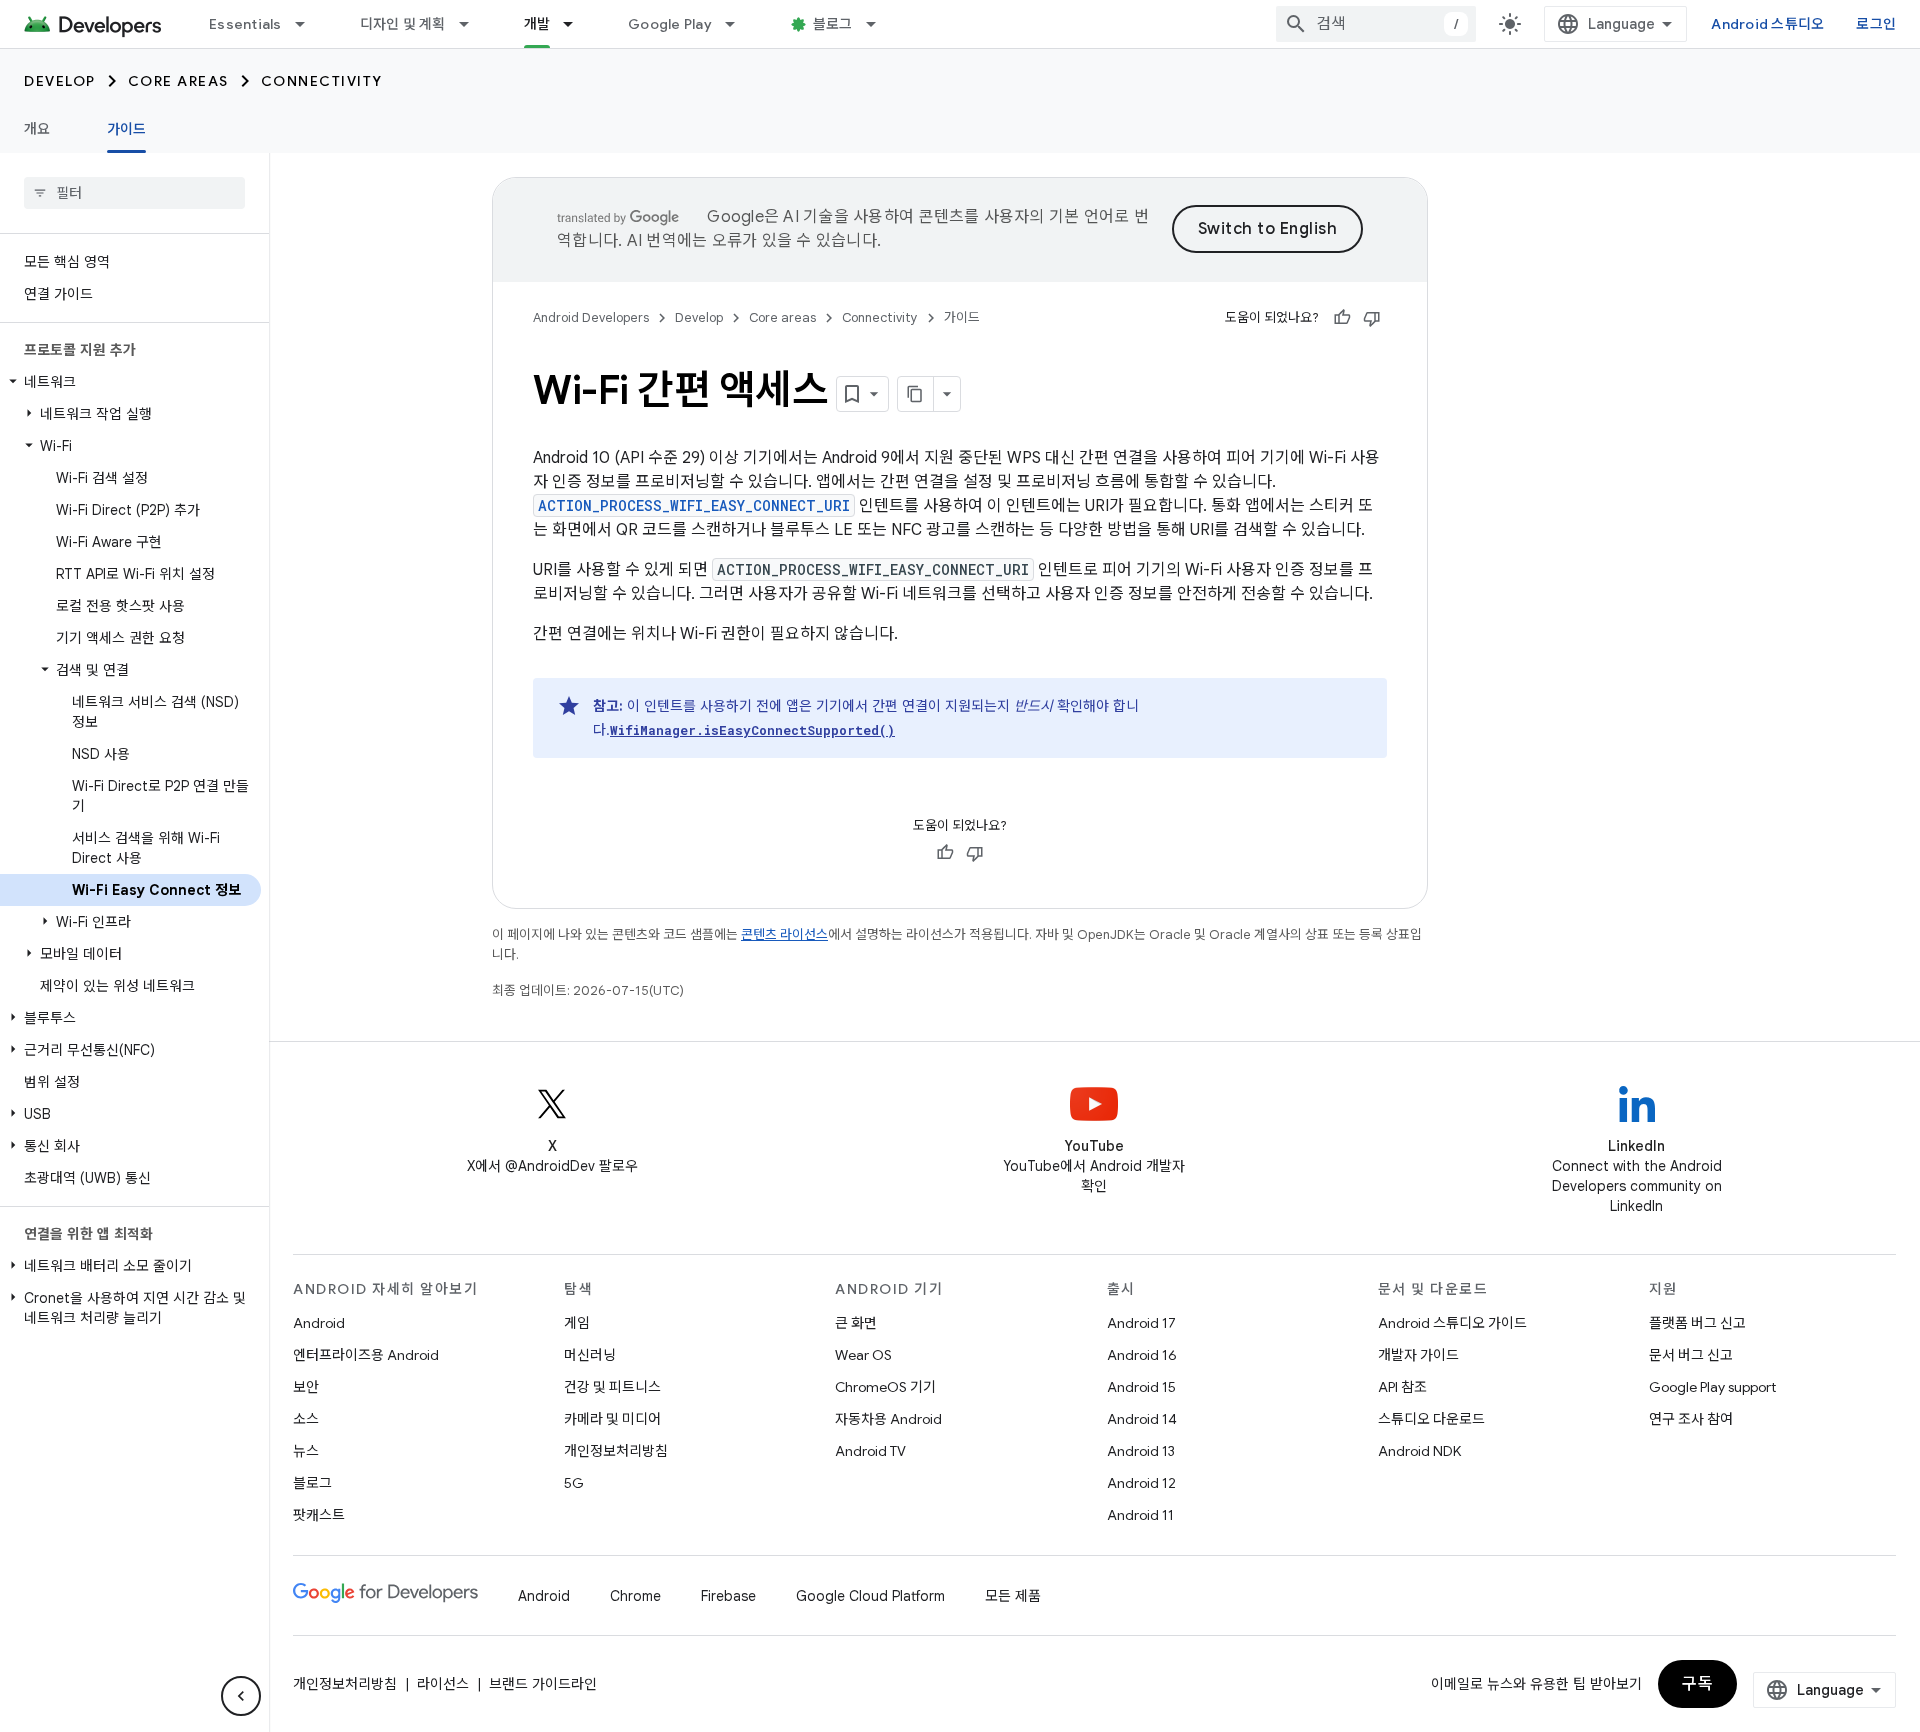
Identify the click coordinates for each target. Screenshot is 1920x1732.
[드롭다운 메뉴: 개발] (577, 24)
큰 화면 (856, 1323)
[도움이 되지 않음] (1372, 318)
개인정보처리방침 (616, 1451)
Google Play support (1712, 1387)
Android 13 (1141, 1451)
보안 (306, 1387)
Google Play (670, 24)
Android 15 (1141, 1387)
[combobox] (1376, 24)
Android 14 (1142, 1419)
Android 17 (1141, 1323)
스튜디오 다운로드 (1431, 1419)
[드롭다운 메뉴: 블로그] (880, 24)
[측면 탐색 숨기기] (241, 1696)
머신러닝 (590, 1355)
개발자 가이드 (1418, 1355)
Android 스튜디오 (1767, 24)
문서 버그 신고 (1691, 1355)
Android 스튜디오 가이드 (1452, 1323)
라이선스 (443, 1684)
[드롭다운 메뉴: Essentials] (309, 24)
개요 (37, 129)
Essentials (245, 24)
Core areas (178, 81)
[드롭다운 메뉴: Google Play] (739, 24)
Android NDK (1419, 1451)
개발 (537, 24)
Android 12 (1141, 1483)
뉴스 (306, 1451)
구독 (1697, 1684)
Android (319, 1323)
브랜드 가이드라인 (543, 1684)
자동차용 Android (888, 1419)
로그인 (1876, 24)
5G (574, 1483)
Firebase (728, 1596)
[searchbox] (134, 193)
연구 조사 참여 (1691, 1419)
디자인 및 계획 (403, 24)
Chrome (635, 1596)
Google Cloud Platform (870, 1596)
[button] (130, 382)
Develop (60, 81)
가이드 (127, 129)
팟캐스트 (319, 1515)
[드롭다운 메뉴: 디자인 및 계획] (473, 24)
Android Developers (591, 317)
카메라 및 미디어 (612, 1419)
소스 (306, 1419)
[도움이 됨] (1342, 318)
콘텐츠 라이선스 (784, 934)
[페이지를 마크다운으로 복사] (916, 394)
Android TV (870, 1451)
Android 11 (1140, 1515)
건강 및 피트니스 (612, 1387)
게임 (577, 1323)
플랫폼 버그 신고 (1697, 1323)
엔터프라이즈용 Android (366, 1355)
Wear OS (863, 1355)
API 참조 (1402, 1387)
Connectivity (322, 81)
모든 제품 (1013, 1596)
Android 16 (1142, 1355)
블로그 (833, 24)
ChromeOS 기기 (885, 1387)
